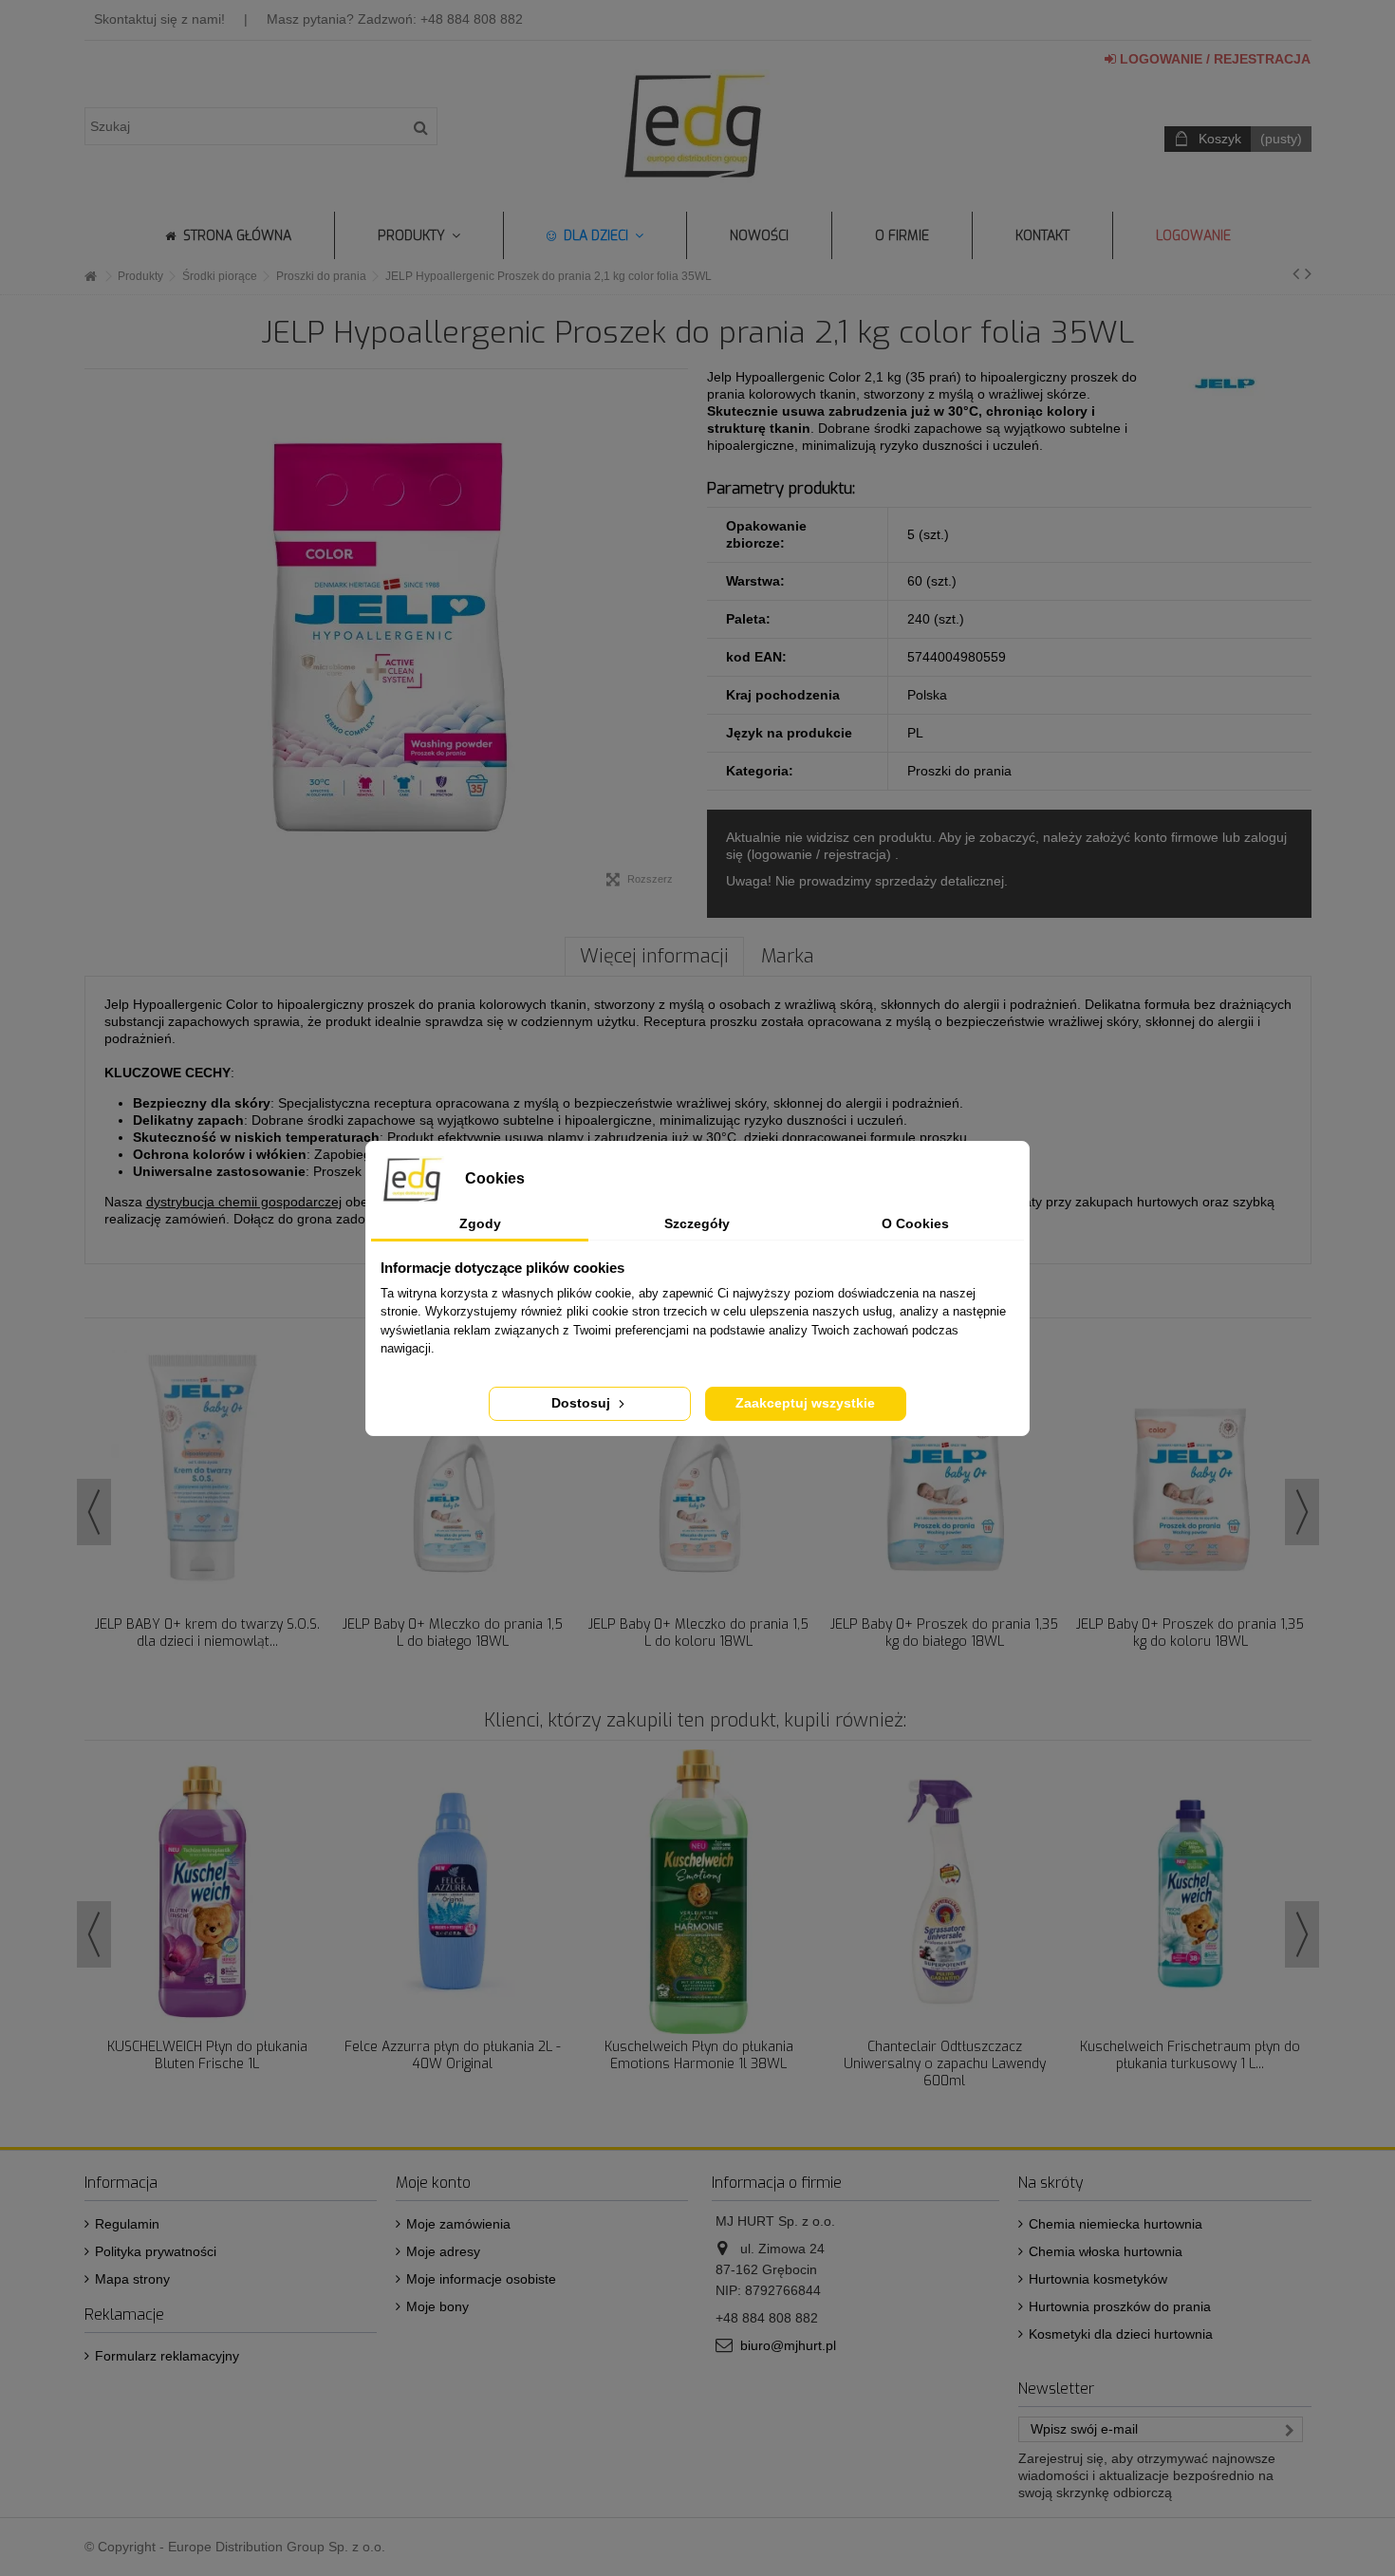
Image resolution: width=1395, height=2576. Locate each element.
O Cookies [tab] (915, 1223)
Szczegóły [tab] (697, 1223)
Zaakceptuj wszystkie (805, 1403)
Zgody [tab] (480, 1223)
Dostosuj (583, 1403)
